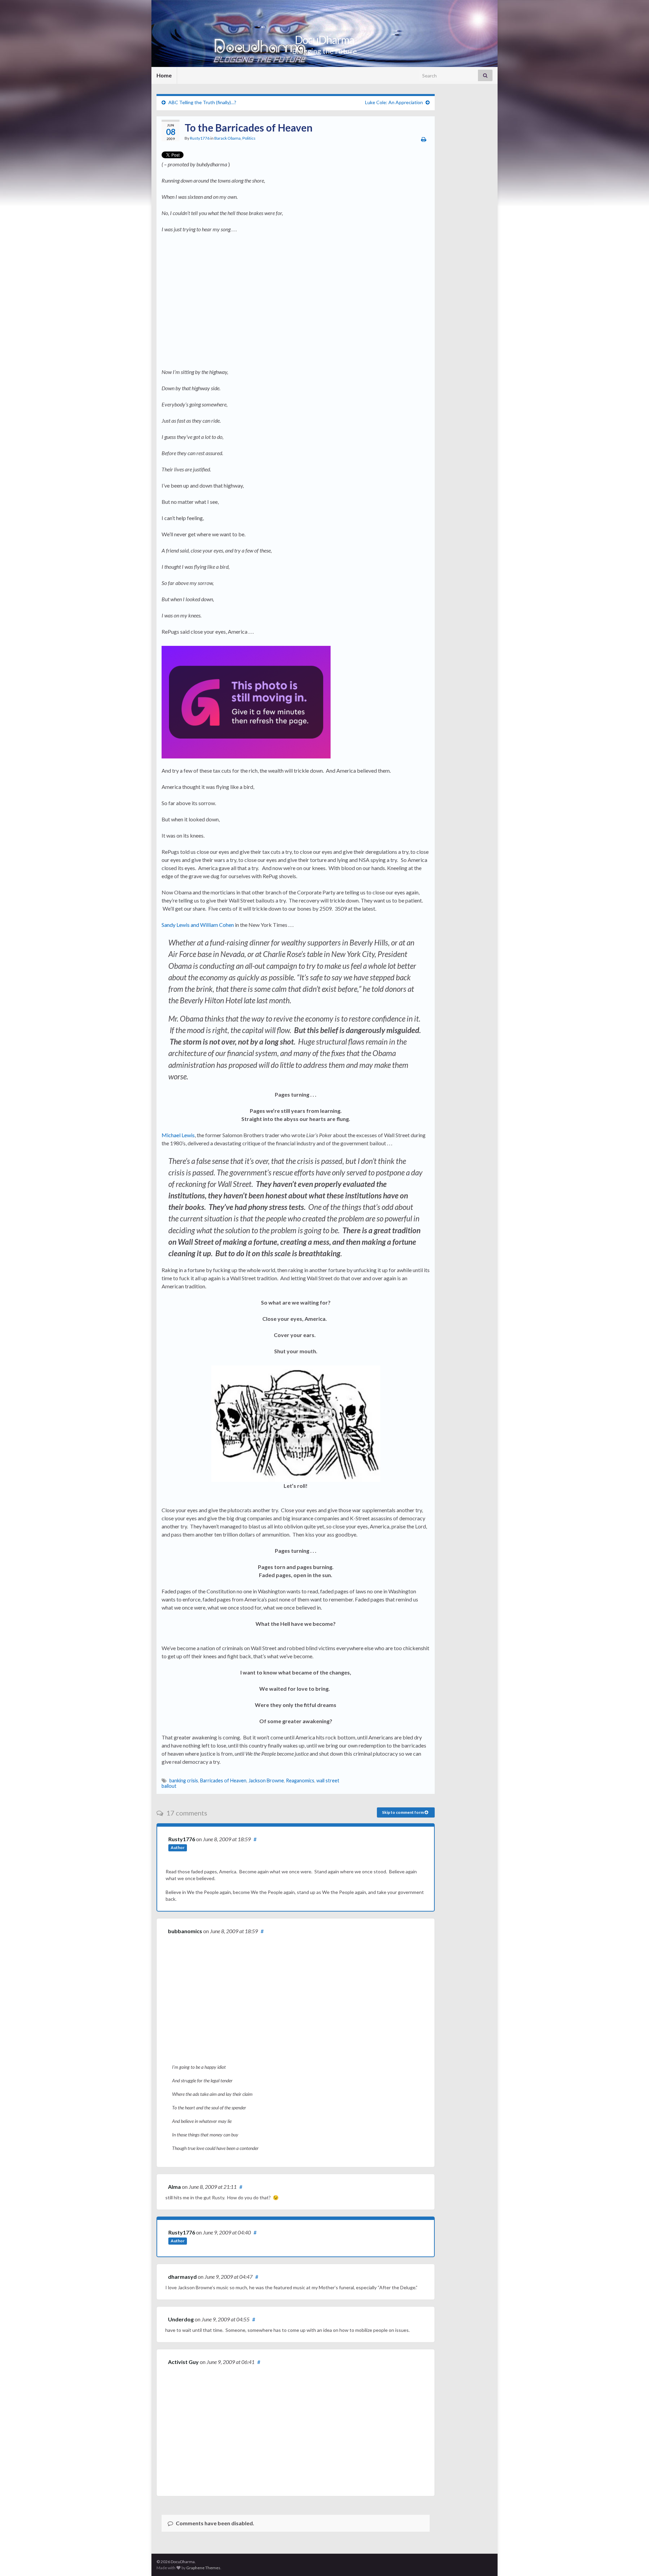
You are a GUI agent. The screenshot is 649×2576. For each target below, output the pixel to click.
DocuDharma (324, 40)
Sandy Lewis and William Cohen (198, 925)
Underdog (181, 2319)
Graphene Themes (203, 2568)
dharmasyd (182, 2277)
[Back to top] (634, 2561)
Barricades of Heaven (223, 1781)
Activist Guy (183, 2362)
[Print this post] (424, 139)
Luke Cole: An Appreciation (394, 102)
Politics (249, 138)
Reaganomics (300, 1781)
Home (164, 75)
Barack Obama (227, 138)
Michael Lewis (178, 1135)
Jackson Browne (266, 1781)
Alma (174, 2187)
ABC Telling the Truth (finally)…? (202, 102)
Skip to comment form (403, 1812)
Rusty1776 (200, 138)
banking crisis (184, 1781)
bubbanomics (185, 1931)
